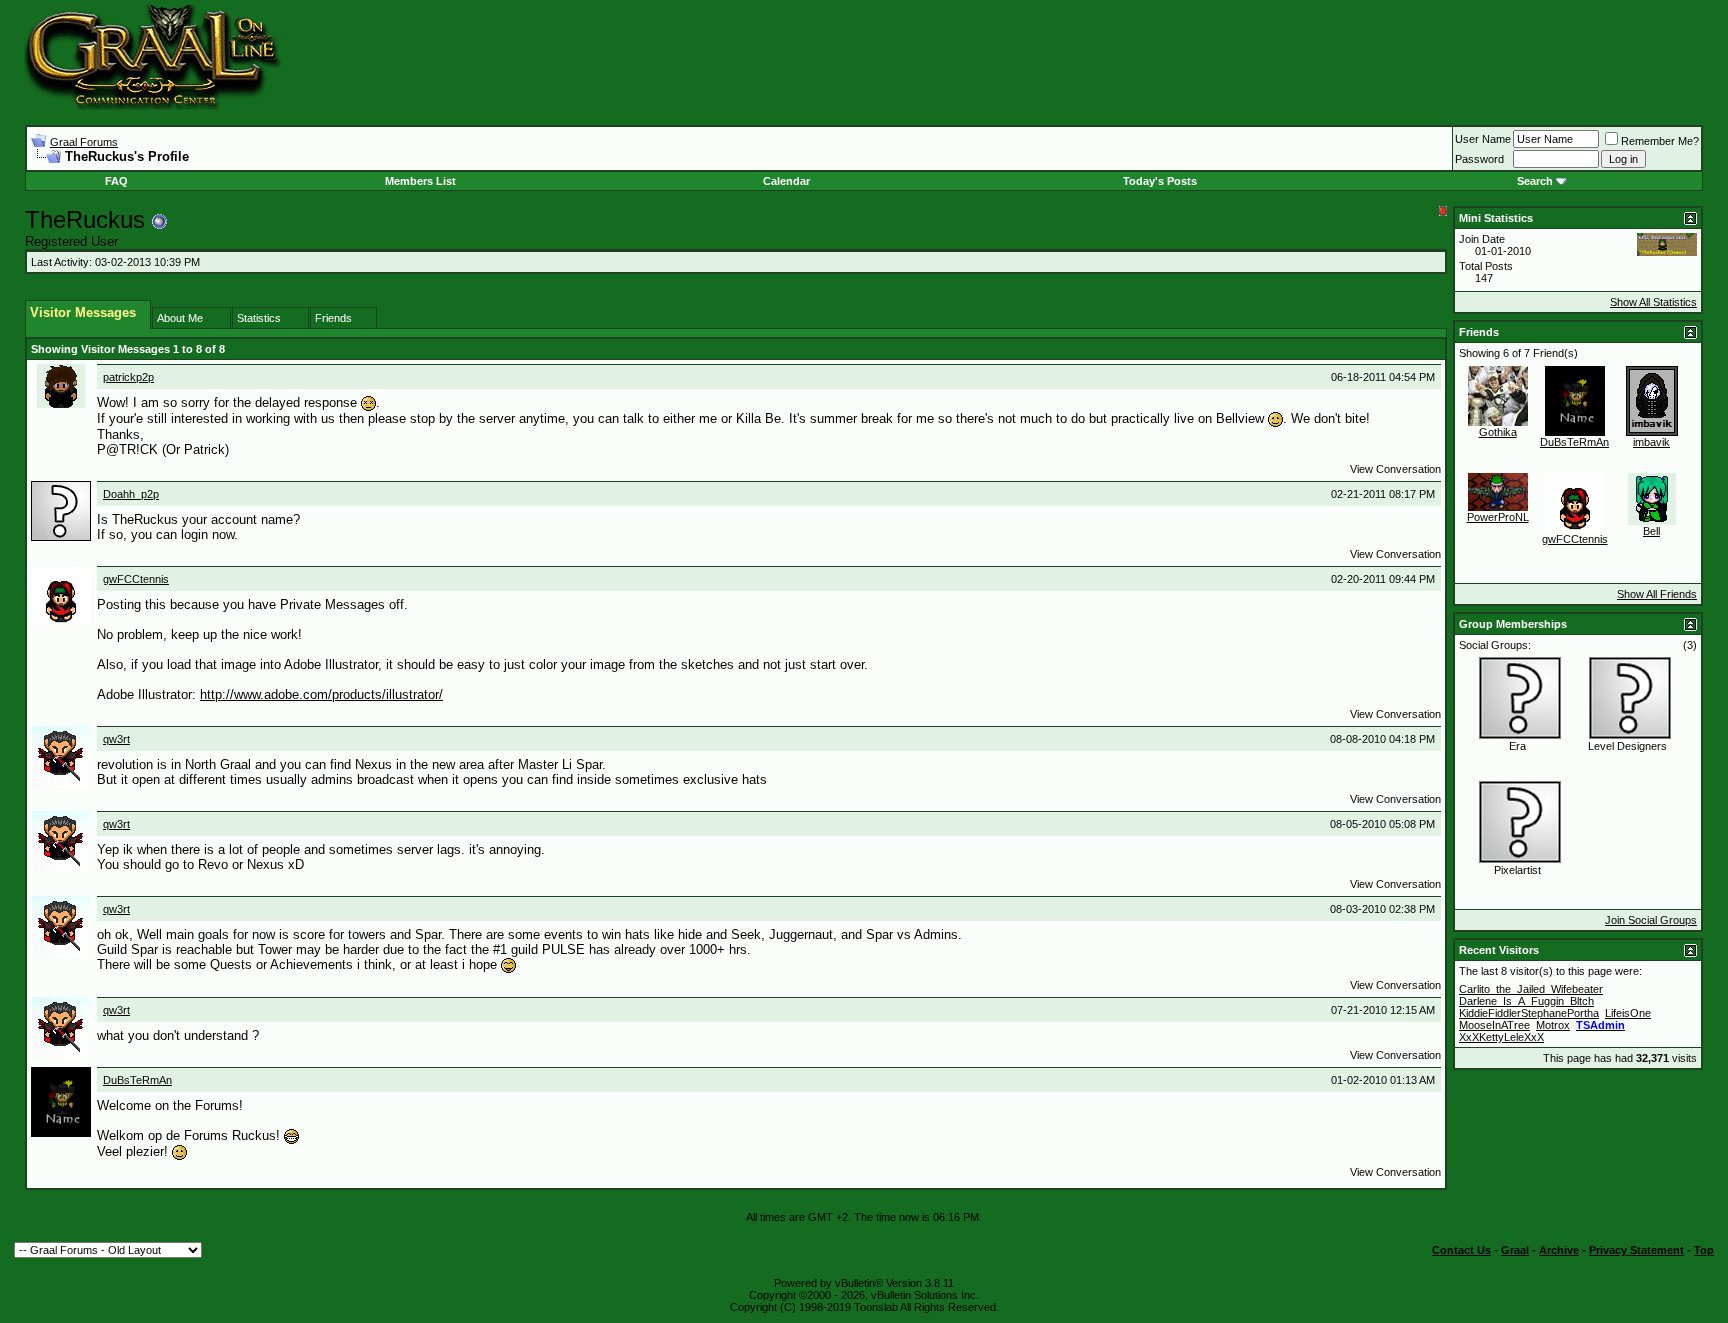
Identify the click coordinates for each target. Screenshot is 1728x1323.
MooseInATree (1494, 1025)
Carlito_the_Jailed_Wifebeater (1531, 989)
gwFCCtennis (136, 579)
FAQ (116, 181)
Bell (1651, 531)
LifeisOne (1628, 1013)
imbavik (1651, 442)
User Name (1483, 139)
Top (1704, 1250)
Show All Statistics (1653, 302)
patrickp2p (128, 377)
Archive (1559, 1250)
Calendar (786, 181)
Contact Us (1461, 1250)
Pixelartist (1517, 870)
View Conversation (1395, 469)
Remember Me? (1660, 141)
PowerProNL (1498, 517)
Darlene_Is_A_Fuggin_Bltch (1526, 1001)
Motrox (1553, 1025)
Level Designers (1627, 746)
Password (1479, 159)
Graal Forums (84, 142)
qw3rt (116, 739)
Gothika (1498, 432)
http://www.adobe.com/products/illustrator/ (321, 694)
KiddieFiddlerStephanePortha (1529, 1013)
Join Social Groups (1651, 920)
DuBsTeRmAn (137, 1080)
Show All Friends (1657, 594)
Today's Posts (1160, 181)
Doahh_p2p (131, 494)
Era (1517, 746)
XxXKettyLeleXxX (1501, 1037)
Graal (1515, 1250)
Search (1535, 181)
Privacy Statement (1636, 1250)
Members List (420, 181)
